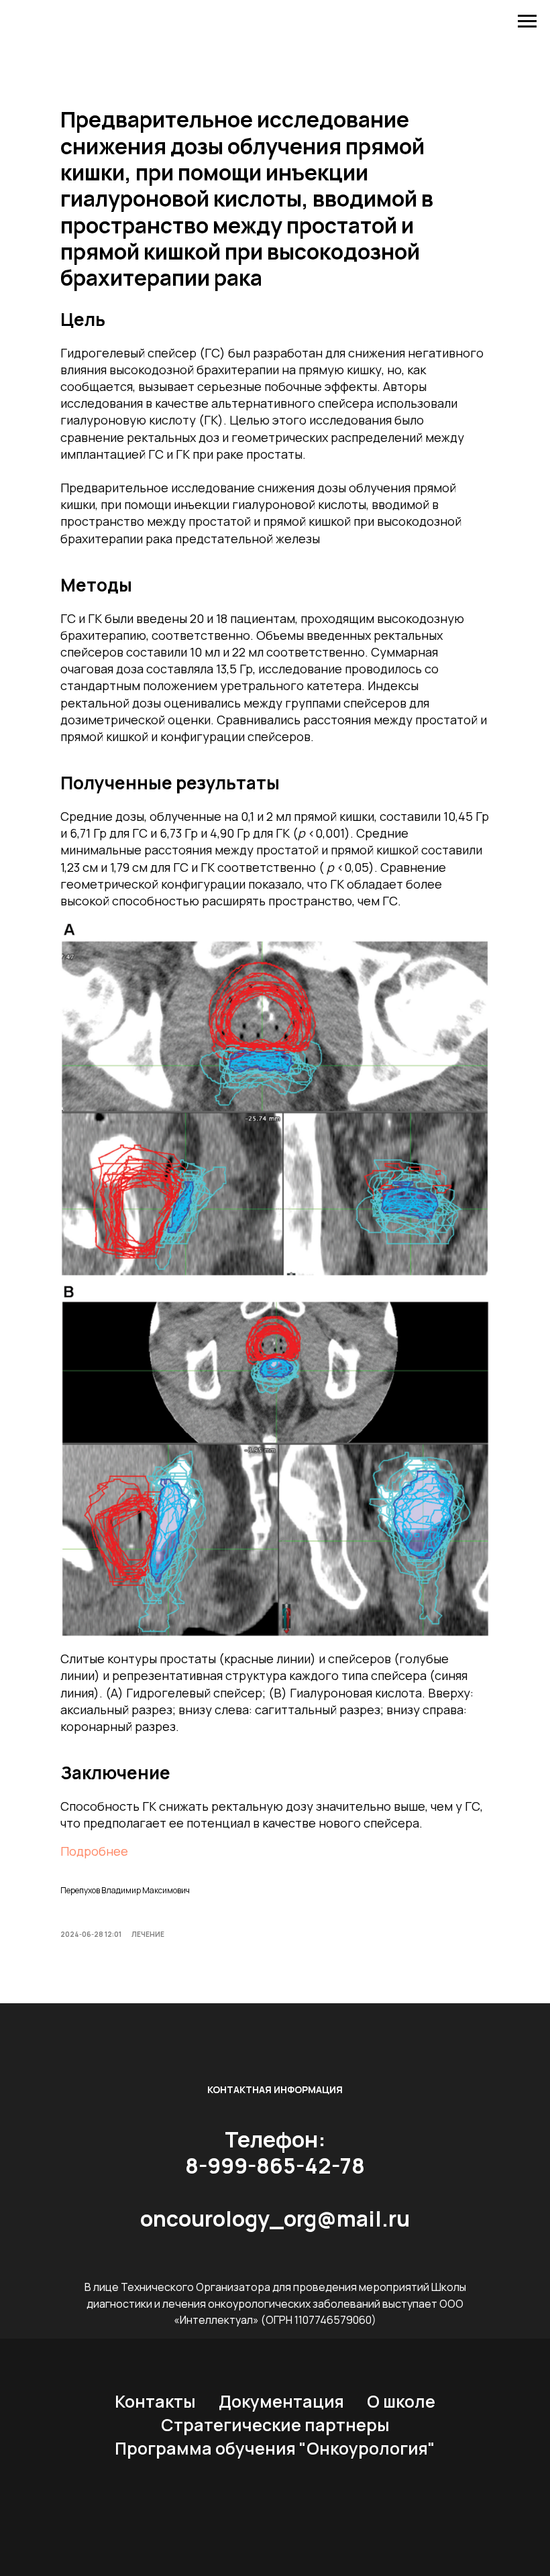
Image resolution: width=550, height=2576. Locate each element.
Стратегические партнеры (275, 2425)
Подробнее (94, 1851)
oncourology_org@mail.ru (275, 2219)
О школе (401, 2401)
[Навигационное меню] (527, 21)
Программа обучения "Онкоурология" (275, 2448)
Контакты (155, 2401)
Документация (281, 2401)
